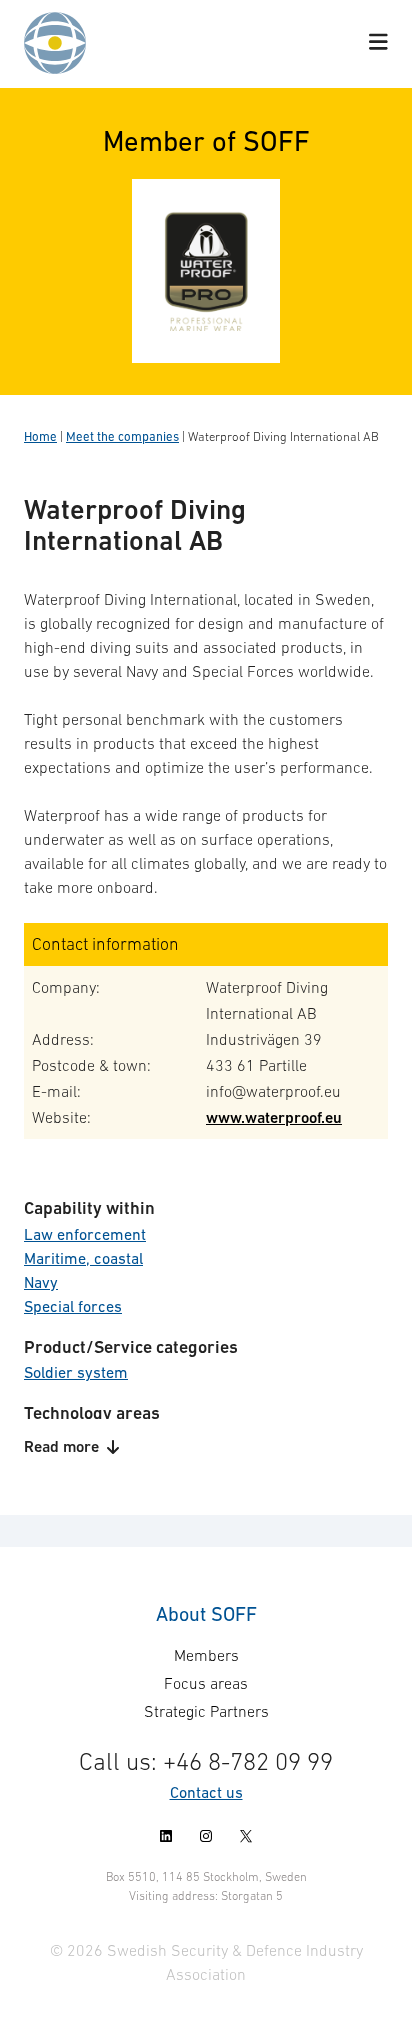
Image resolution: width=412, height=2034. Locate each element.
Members (206, 1655)
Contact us (206, 1792)
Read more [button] (61, 1446)
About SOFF (206, 1614)
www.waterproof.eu (274, 1117)
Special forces (73, 1306)
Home (40, 436)
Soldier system (76, 1372)
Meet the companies (122, 436)
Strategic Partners (206, 1711)
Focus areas (206, 1683)
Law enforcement (85, 1234)
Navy (41, 1282)
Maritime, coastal (83, 1258)
